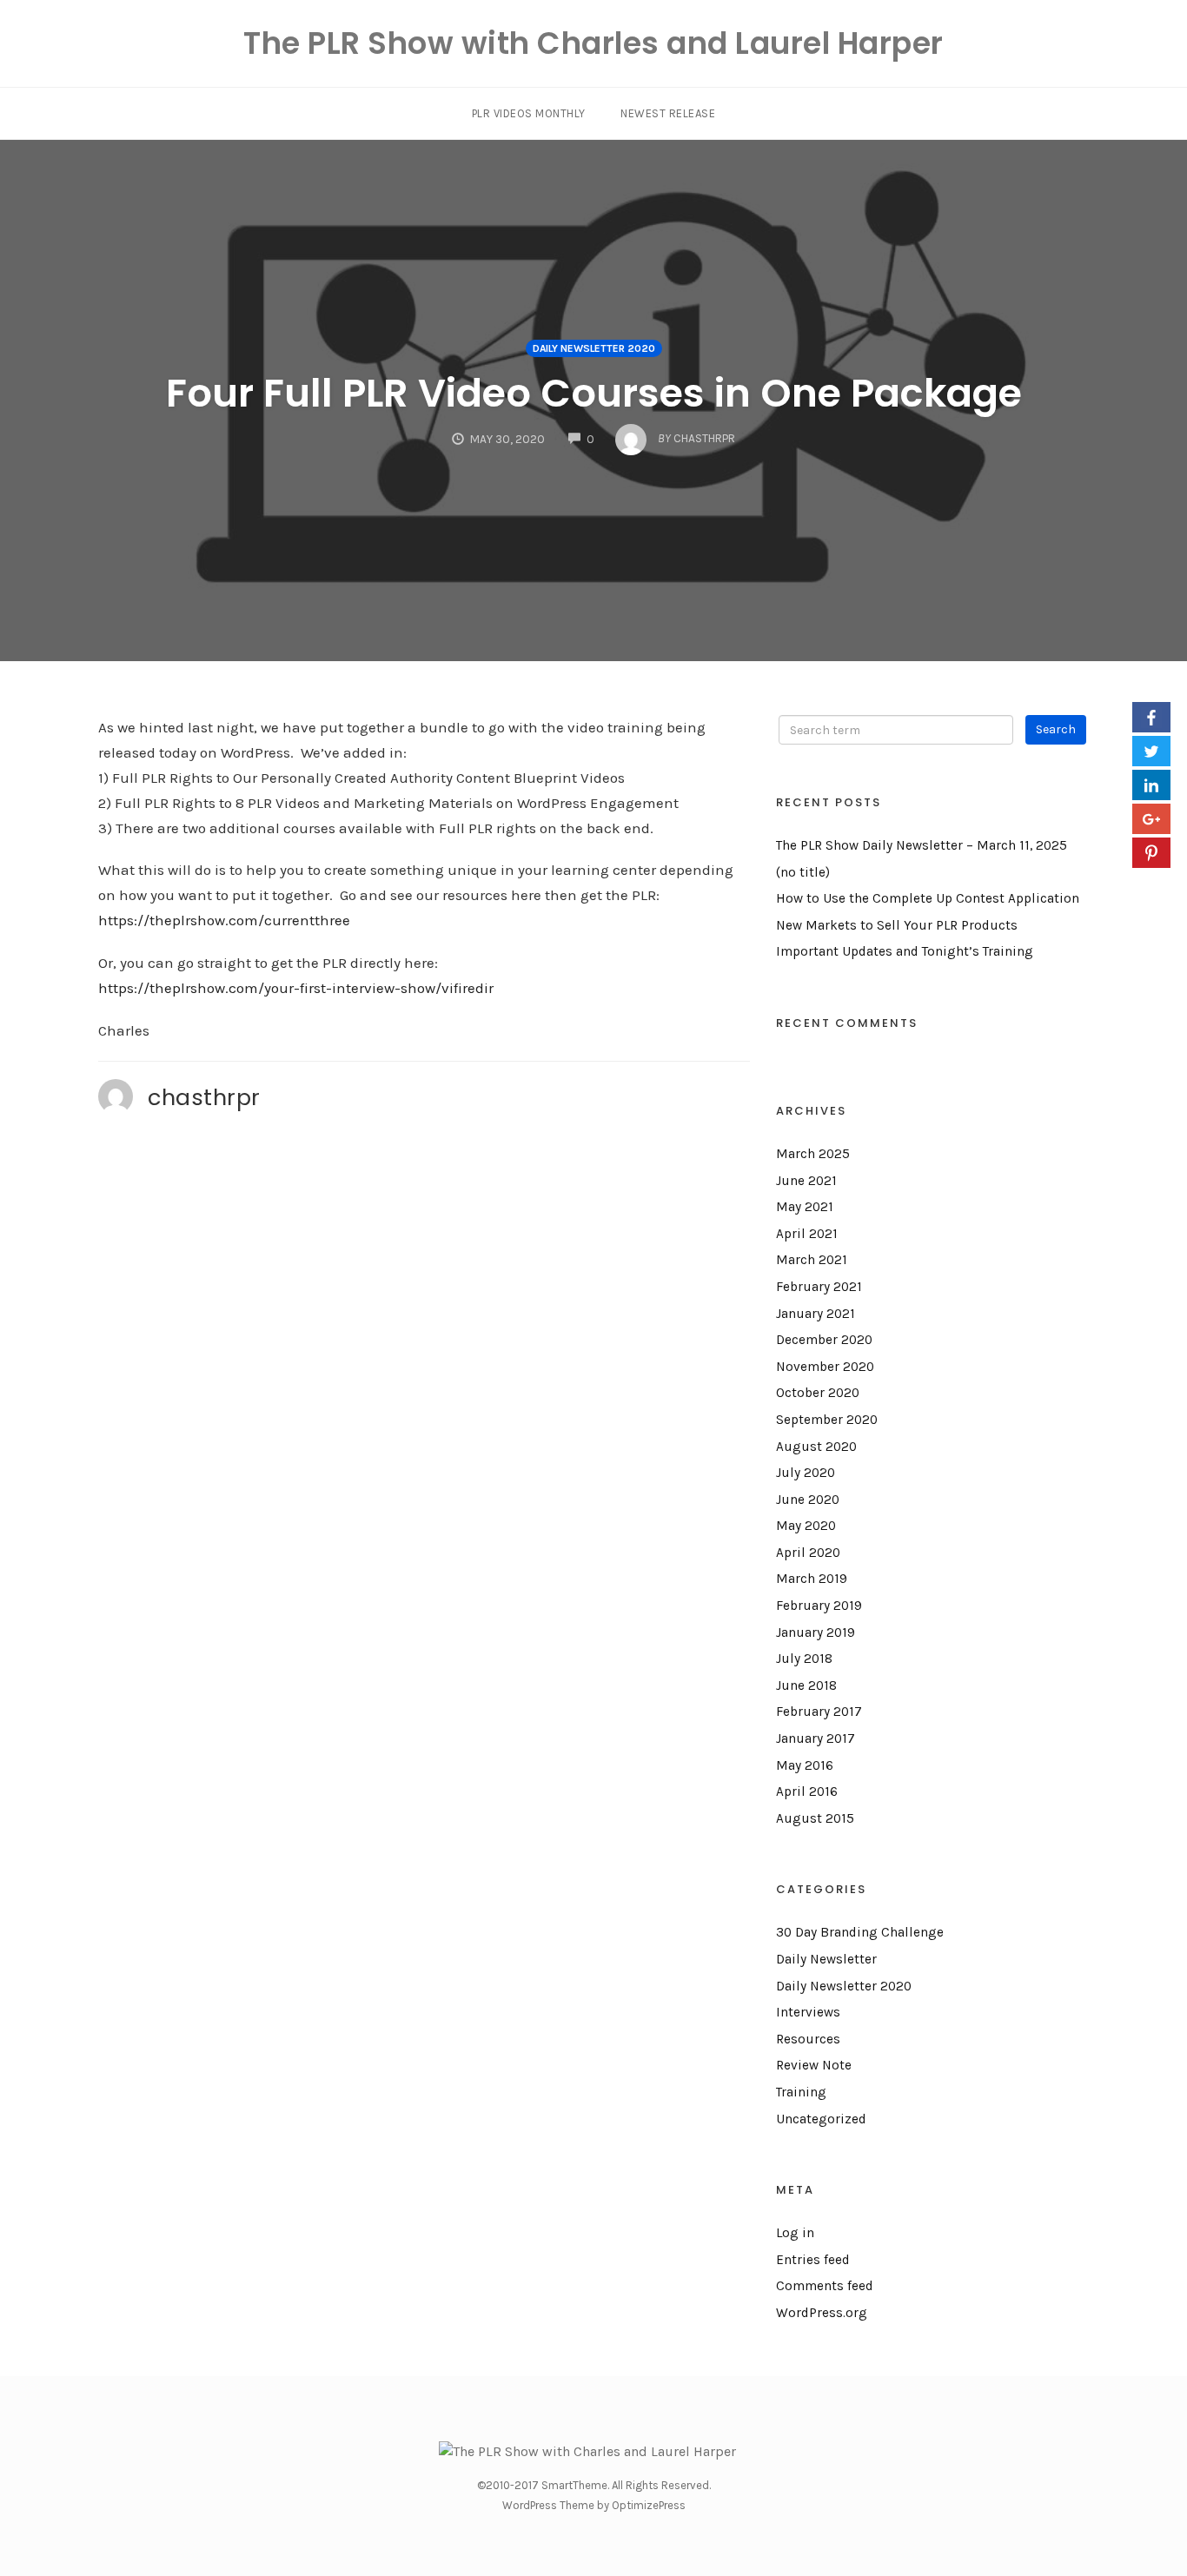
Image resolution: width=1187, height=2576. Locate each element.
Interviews (808, 2012)
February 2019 (819, 1606)
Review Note (814, 2065)
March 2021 (812, 1260)
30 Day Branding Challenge (860, 1932)
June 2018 (806, 1685)
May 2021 (805, 1207)
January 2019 (816, 1632)
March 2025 (813, 1154)
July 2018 (804, 1659)
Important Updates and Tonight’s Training (905, 951)
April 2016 (807, 1791)
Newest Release (668, 113)
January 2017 (816, 1738)
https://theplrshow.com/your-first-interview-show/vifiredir (296, 988)
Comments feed (825, 2286)
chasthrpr (204, 1097)
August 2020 (816, 1447)
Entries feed (813, 2260)
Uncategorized (821, 2119)
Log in (795, 2233)
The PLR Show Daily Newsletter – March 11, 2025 (922, 845)
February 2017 (819, 1712)
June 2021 (806, 1181)
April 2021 (807, 1234)
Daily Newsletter (826, 1959)
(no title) (803, 872)
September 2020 (827, 1420)
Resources (808, 2039)
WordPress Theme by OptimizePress (594, 2505)
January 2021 (816, 1314)
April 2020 (808, 1553)
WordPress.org (822, 2313)
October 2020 (818, 1393)
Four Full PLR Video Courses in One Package (594, 393)
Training (801, 2092)
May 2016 (805, 1765)
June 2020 (808, 1500)
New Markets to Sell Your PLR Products (897, 925)
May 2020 (806, 1526)
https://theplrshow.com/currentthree (224, 920)
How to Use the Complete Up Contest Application (928, 898)
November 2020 (825, 1367)
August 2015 (815, 1818)
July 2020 (806, 1473)
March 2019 (812, 1579)
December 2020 (824, 1340)
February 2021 (819, 1287)
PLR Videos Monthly (529, 113)
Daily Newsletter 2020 (594, 348)
